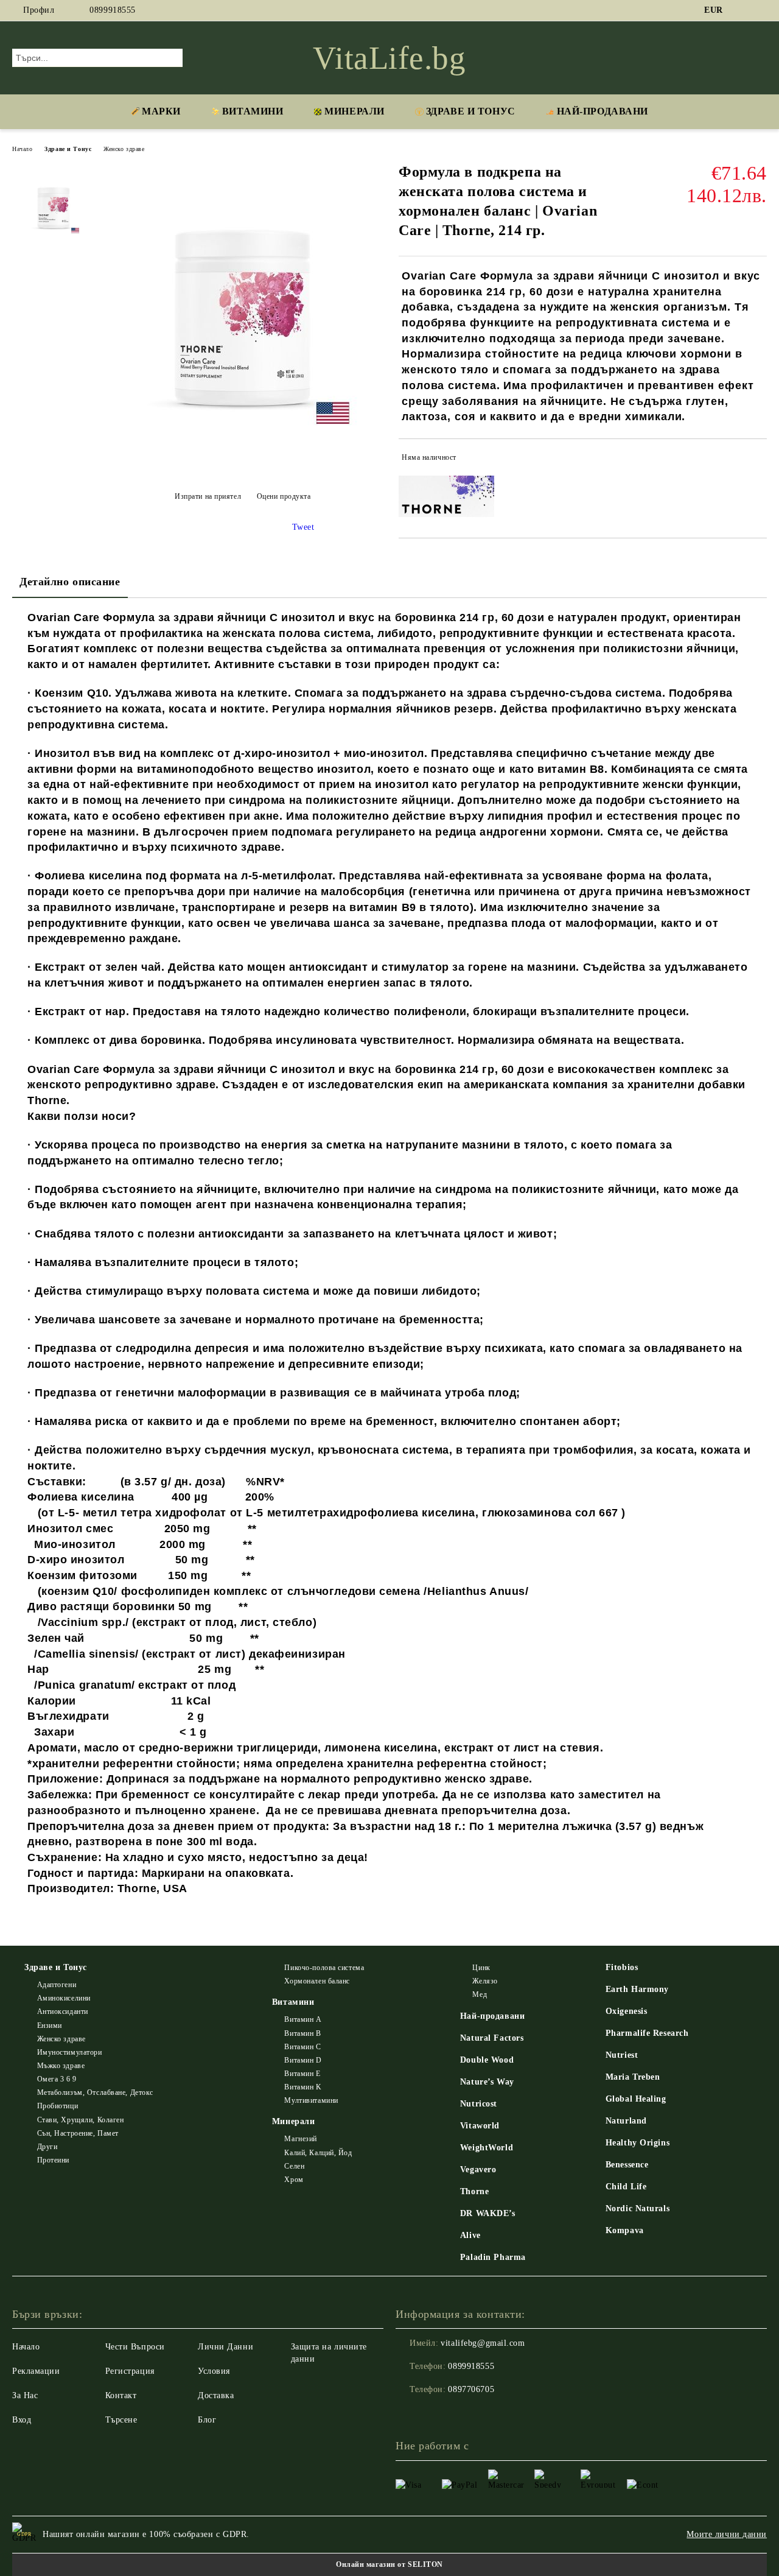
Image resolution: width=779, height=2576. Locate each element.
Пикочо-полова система (324, 1968)
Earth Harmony (637, 1989)
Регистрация (130, 2371)
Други (47, 2147)
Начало (22, 149)
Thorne (474, 2191)
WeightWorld (487, 2148)
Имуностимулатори (70, 2052)
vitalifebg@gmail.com (483, 2343)
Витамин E (302, 2074)
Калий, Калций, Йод (318, 2153)
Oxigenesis (627, 2011)
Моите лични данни (727, 2534)
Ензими (50, 2025)
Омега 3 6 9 (57, 2079)
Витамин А (303, 2019)
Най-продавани (492, 2016)
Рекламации (36, 2371)
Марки (161, 111)
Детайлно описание (70, 582)
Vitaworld (480, 2126)
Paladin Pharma (493, 2257)
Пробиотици (58, 2106)
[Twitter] (760, 10)
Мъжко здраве (61, 2066)
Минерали (354, 111)
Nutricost (479, 2104)
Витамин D (303, 2060)
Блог (207, 2420)
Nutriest (622, 2055)
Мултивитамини (311, 2100)
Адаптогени (57, 1985)
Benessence (627, 2165)
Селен (294, 2166)
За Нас (25, 2395)
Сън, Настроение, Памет (78, 2133)
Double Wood (487, 2060)
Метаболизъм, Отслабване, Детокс (95, 2092)
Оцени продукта (284, 496)
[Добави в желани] (758, 460)
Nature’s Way (487, 2082)
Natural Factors (492, 2038)
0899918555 (113, 10)
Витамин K (303, 2087)
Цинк (481, 1968)
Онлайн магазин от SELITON (389, 2564)
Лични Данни (225, 2347)
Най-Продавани (603, 111)
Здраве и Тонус (471, 111)
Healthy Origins (638, 2143)
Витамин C (302, 2047)
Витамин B (302, 2033)
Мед (480, 1994)
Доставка (216, 2395)
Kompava (625, 2230)
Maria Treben (633, 2077)
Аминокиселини (64, 1998)
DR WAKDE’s (488, 2213)
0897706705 (471, 2389)
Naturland (626, 2121)
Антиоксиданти (63, 2011)
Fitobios (622, 1967)
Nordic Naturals (638, 2208)
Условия (214, 2371)
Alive (470, 2235)
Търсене (121, 2420)
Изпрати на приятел (208, 496)
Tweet (303, 527)
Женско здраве (124, 149)
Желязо (485, 1981)
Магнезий (300, 2139)
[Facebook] (742, 10)
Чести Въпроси (135, 2347)
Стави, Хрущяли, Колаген (80, 2120)
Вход (22, 2420)
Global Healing (636, 2099)
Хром (294, 2180)
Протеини (53, 2160)
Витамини (253, 111)
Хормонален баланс (317, 1981)
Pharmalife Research (647, 2033)
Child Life (626, 2187)
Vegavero (478, 2170)
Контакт (121, 2395)
